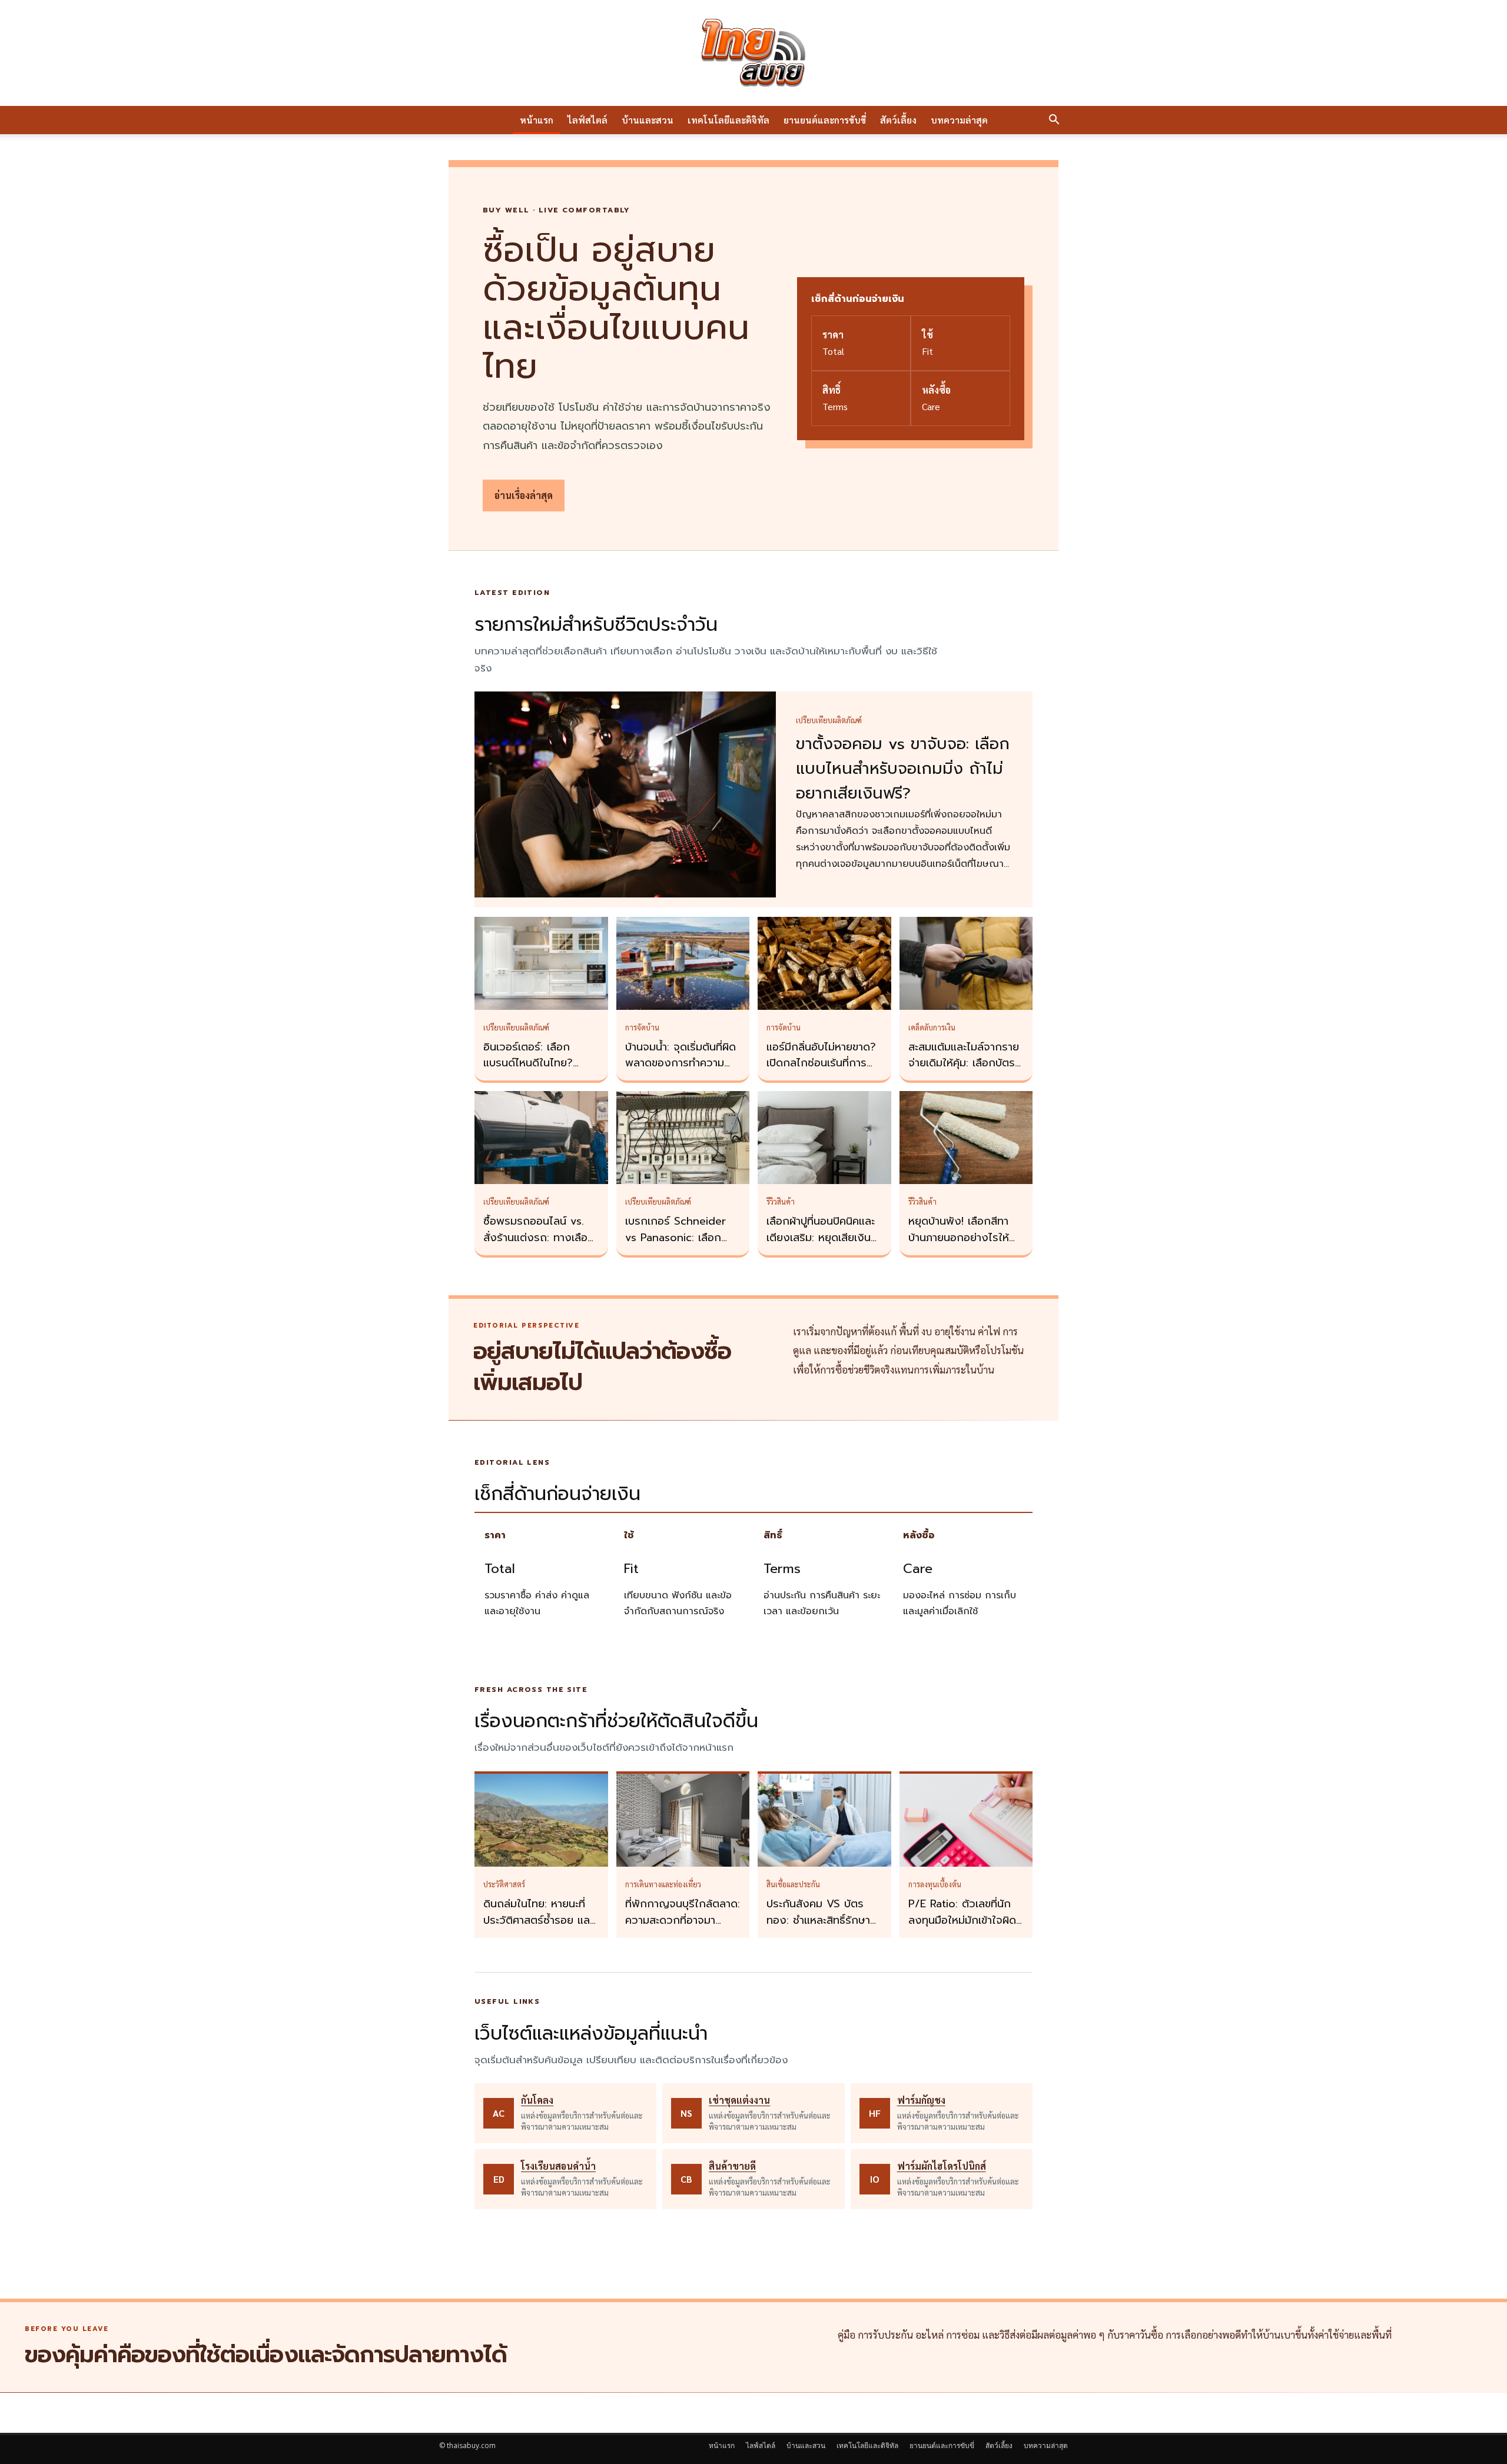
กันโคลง (537, 2100)
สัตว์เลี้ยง (898, 120)
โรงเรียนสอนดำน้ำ (558, 2166)
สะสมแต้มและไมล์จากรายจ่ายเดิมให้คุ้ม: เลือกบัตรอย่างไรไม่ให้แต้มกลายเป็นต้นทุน (964, 1072)
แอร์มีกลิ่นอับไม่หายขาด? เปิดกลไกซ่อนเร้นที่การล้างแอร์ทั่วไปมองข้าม (821, 1063)
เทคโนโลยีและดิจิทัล (728, 120)
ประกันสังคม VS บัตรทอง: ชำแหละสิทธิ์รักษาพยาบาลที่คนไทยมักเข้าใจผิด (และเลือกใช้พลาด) (822, 1928)
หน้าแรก (537, 120)
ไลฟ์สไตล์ (587, 120)
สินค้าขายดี (732, 2166)
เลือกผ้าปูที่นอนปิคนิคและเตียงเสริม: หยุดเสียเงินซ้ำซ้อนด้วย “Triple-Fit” (824, 1238)
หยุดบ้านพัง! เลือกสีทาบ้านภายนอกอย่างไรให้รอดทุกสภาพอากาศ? (959, 1238)
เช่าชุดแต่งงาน (739, 2100)
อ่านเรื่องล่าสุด (524, 495)
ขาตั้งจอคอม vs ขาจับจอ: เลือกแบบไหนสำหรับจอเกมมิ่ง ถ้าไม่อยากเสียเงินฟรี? (903, 769)
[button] (1054, 121)
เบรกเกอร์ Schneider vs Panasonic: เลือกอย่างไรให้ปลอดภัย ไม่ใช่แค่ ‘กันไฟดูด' (680, 1246)
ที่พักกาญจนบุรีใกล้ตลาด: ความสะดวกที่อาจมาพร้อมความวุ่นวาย (683, 1920)
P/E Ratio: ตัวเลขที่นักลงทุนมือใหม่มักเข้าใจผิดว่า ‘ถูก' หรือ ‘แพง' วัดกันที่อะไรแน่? (962, 1928)
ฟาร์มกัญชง (921, 2100)
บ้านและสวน (648, 120)
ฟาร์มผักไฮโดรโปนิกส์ (942, 2166)
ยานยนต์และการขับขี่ (825, 120)
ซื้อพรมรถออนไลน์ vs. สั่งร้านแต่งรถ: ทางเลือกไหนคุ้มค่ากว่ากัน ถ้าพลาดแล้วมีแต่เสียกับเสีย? (541, 1246)
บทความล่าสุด (959, 120)
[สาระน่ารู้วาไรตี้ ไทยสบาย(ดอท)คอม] (753, 53)
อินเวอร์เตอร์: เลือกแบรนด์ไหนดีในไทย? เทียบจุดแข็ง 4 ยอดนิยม (538, 1063)
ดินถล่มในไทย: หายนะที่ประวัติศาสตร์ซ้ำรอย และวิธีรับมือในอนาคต (538, 1920)
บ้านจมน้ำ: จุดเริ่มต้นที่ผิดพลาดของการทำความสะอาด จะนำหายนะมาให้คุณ (681, 1072)
